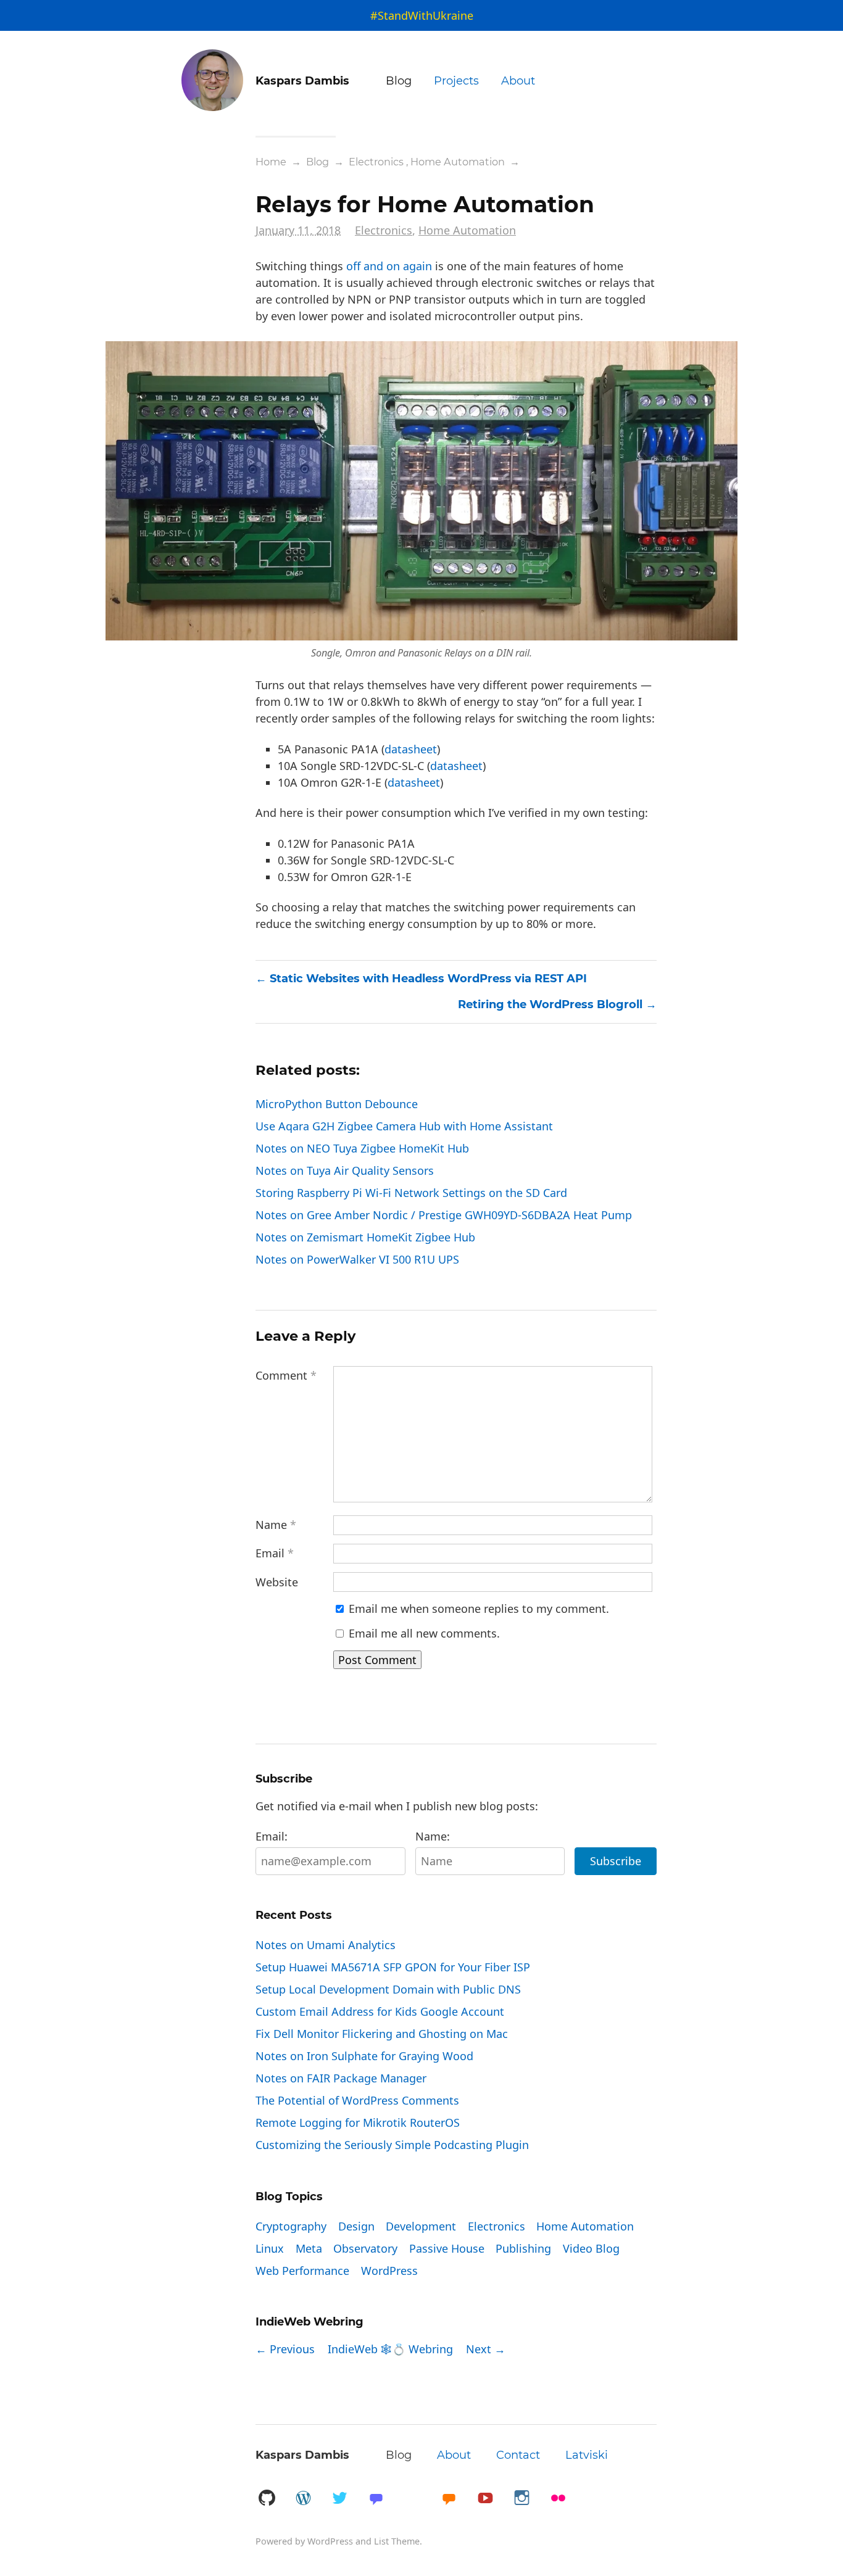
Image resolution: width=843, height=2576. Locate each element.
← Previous (285, 2349)
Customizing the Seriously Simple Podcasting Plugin (392, 2145)
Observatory (365, 2248)
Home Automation (458, 162)
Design (356, 2226)
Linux (270, 2248)
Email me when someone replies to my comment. (477, 1609)
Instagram (521, 2499)
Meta (309, 2248)
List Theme (397, 2541)
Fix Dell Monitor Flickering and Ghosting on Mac (382, 2034)
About (518, 81)
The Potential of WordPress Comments (357, 2100)
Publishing (523, 2248)
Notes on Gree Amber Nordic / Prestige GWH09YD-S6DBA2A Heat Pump (444, 1215)
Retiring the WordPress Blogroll (550, 1004)
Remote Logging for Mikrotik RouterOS (358, 2123)
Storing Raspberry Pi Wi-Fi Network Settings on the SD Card (411, 1193)
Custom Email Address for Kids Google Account (380, 2011)
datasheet (411, 749)
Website (277, 1582)
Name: (433, 1836)
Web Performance (302, 2271)
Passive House (447, 2248)
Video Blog (591, 2248)
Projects (456, 81)
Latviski (587, 2455)
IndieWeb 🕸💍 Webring (390, 2349)
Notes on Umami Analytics (326, 1945)
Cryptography (291, 2226)
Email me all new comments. (423, 1633)
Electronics (376, 162)
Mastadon (376, 2499)
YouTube (485, 2499)
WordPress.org (303, 2499)
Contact (518, 2455)
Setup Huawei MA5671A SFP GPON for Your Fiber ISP (393, 1967)
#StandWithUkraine (422, 15)
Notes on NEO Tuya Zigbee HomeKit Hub (362, 1148)
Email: (272, 1836)
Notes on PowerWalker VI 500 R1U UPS (357, 1259)
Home (271, 162)
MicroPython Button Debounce (337, 1104)
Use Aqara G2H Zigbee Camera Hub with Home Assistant (404, 1126)
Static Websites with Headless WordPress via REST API (428, 979)
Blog (399, 81)
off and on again (389, 266)
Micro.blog (449, 2499)
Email (275, 1553)
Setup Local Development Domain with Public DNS (388, 1989)
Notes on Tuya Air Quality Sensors (345, 1170)
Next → (486, 2349)
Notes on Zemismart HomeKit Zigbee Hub (365, 1237)
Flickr (558, 2499)
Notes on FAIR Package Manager (341, 2078)
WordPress (389, 2271)
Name (276, 1525)
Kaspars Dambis (302, 2455)
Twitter (339, 2499)
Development (421, 2226)
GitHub (267, 2499)
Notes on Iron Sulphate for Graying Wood (364, 2056)
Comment (286, 1375)
